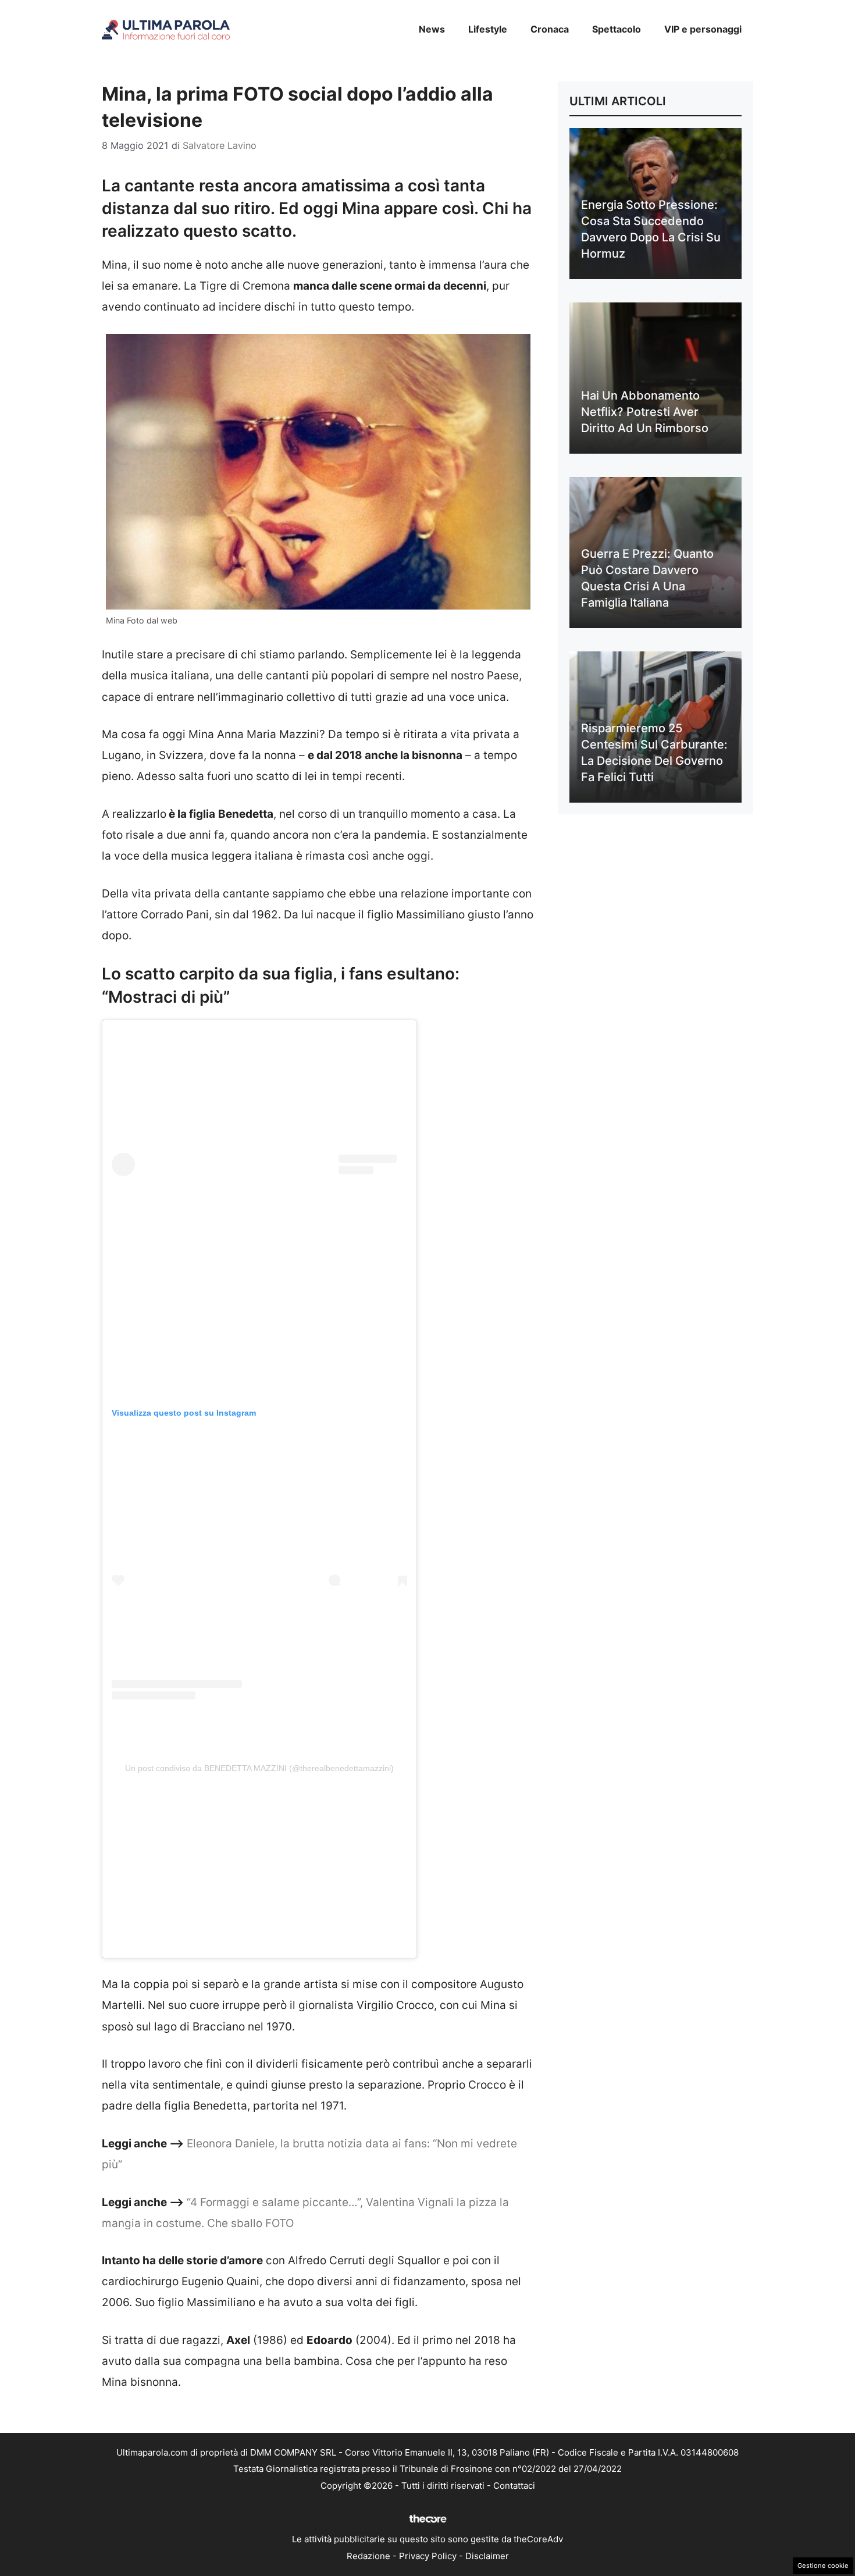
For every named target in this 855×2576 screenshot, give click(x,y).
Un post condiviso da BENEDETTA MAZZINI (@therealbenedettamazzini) (259, 1768)
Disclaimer (487, 2556)
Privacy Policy (428, 2556)
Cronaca (550, 29)
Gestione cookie (823, 2566)
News (432, 29)
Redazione (368, 2556)
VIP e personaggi (703, 29)
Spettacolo (617, 29)
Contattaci (514, 2486)
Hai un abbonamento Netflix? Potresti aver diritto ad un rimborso (645, 412)
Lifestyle (488, 29)
